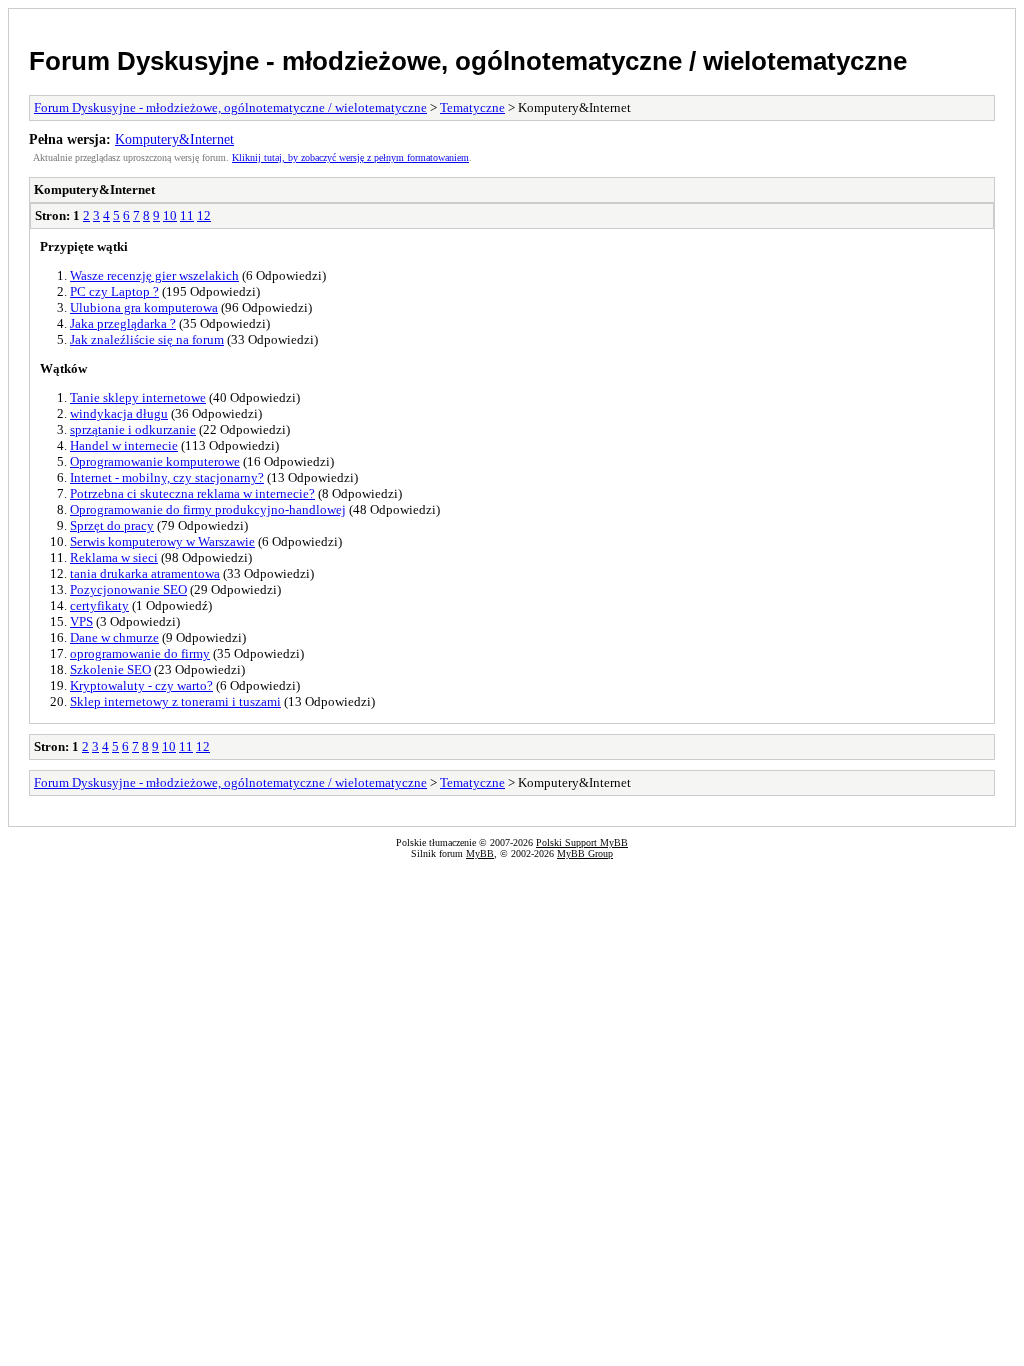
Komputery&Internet (174, 139)
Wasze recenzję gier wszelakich (154, 275)
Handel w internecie (124, 445)
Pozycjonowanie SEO (128, 589)
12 (204, 215)
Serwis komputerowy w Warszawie (162, 541)
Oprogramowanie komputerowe (155, 461)
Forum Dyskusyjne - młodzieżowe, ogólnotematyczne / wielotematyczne (468, 61)
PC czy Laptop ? (114, 291)
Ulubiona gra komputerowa (144, 307)
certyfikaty (99, 605)
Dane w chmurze (114, 637)
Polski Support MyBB (582, 842)
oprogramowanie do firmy (140, 653)
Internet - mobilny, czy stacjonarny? (167, 477)
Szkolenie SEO (110, 669)
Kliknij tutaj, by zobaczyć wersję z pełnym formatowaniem (350, 157)
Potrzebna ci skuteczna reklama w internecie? (192, 493)
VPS (81, 621)
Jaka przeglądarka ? (123, 323)
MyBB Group (585, 853)
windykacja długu (119, 413)
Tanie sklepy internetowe (138, 397)
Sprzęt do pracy (112, 525)
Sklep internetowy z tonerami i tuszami (175, 701)
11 (187, 215)
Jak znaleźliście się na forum (147, 339)
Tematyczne (472, 107)
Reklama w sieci (114, 557)
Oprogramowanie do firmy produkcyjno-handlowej (208, 509)
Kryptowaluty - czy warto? (141, 685)
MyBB (480, 853)
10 (170, 215)
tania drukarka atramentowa (145, 573)
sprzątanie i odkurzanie (133, 429)
